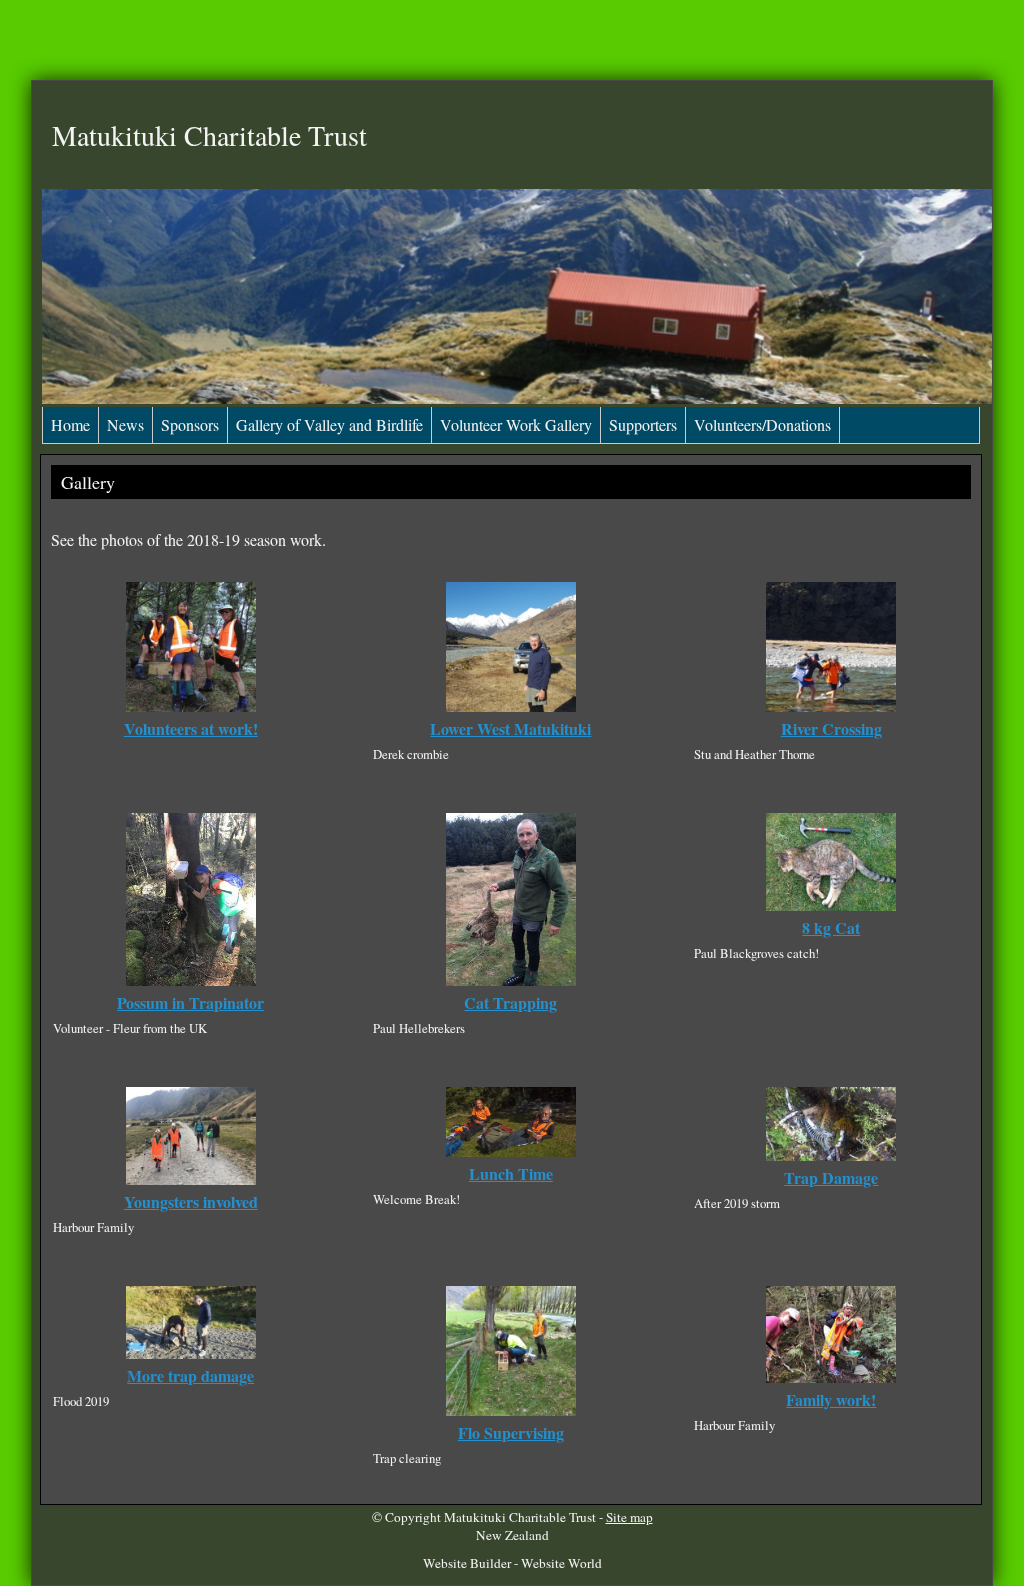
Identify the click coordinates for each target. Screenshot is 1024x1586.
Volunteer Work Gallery (516, 424)
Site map (629, 1517)
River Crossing (831, 728)
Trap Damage (831, 1177)
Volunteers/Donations (762, 424)
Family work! (831, 1399)
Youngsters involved (191, 1201)
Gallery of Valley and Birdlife (329, 424)
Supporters (643, 424)
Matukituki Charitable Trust (520, 1517)
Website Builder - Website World (512, 1563)
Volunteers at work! (191, 728)
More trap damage (190, 1375)
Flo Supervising (511, 1432)
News (125, 424)
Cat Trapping (510, 1002)
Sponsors (190, 424)
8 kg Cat (831, 927)
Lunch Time (511, 1173)
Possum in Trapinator (190, 1002)
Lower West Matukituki (510, 728)
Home (70, 424)
